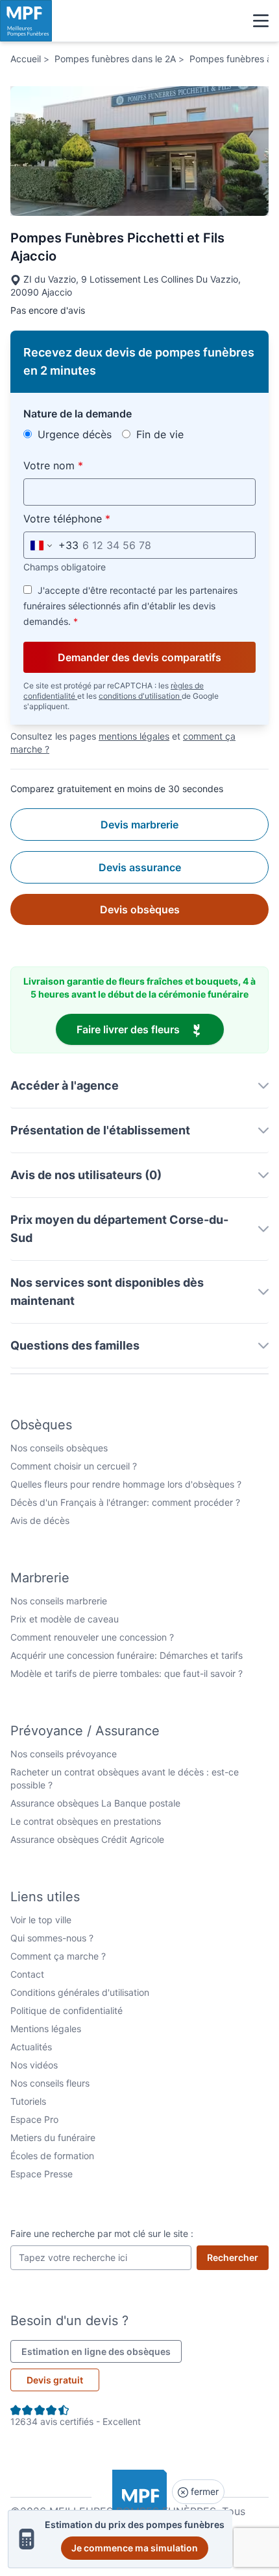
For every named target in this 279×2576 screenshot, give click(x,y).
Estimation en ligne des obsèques (102, 2351)
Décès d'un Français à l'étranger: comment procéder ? (125, 1502)
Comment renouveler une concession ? (92, 1637)
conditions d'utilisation (140, 696)
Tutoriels (28, 2101)
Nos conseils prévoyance (64, 1754)
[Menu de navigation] (261, 21)
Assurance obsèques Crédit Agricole (87, 1839)
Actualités (31, 2047)
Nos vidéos (34, 2065)
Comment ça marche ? (58, 1956)
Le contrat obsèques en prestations (86, 1821)
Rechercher (238, 2257)
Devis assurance (140, 867)
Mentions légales (46, 2029)
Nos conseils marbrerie (59, 1601)
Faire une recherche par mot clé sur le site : (102, 2233)
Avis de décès (40, 1520)
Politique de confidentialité (67, 2010)
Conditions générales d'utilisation (80, 1992)
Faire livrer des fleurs (150, 1029)
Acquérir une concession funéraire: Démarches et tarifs (127, 1655)
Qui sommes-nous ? (52, 1938)
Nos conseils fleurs (50, 2083)
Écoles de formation (52, 2156)
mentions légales (134, 736)
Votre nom (83, 465)
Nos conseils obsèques (59, 1448)
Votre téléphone (97, 518)
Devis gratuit (55, 2380)
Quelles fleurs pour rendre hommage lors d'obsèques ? (126, 1484)
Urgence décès (73, 434)
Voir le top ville (41, 1920)
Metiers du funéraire (53, 2137)
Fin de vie (158, 434)
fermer (203, 2491)
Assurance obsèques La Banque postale (95, 1803)
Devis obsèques (140, 909)
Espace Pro (34, 2119)
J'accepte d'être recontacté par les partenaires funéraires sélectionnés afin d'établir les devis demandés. (130, 606)
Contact (27, 1974)
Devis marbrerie (139, 825)
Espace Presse (42, 2174)
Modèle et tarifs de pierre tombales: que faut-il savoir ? (127, 1673)
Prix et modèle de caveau (65, 1619)
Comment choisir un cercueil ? (74, 1466)
